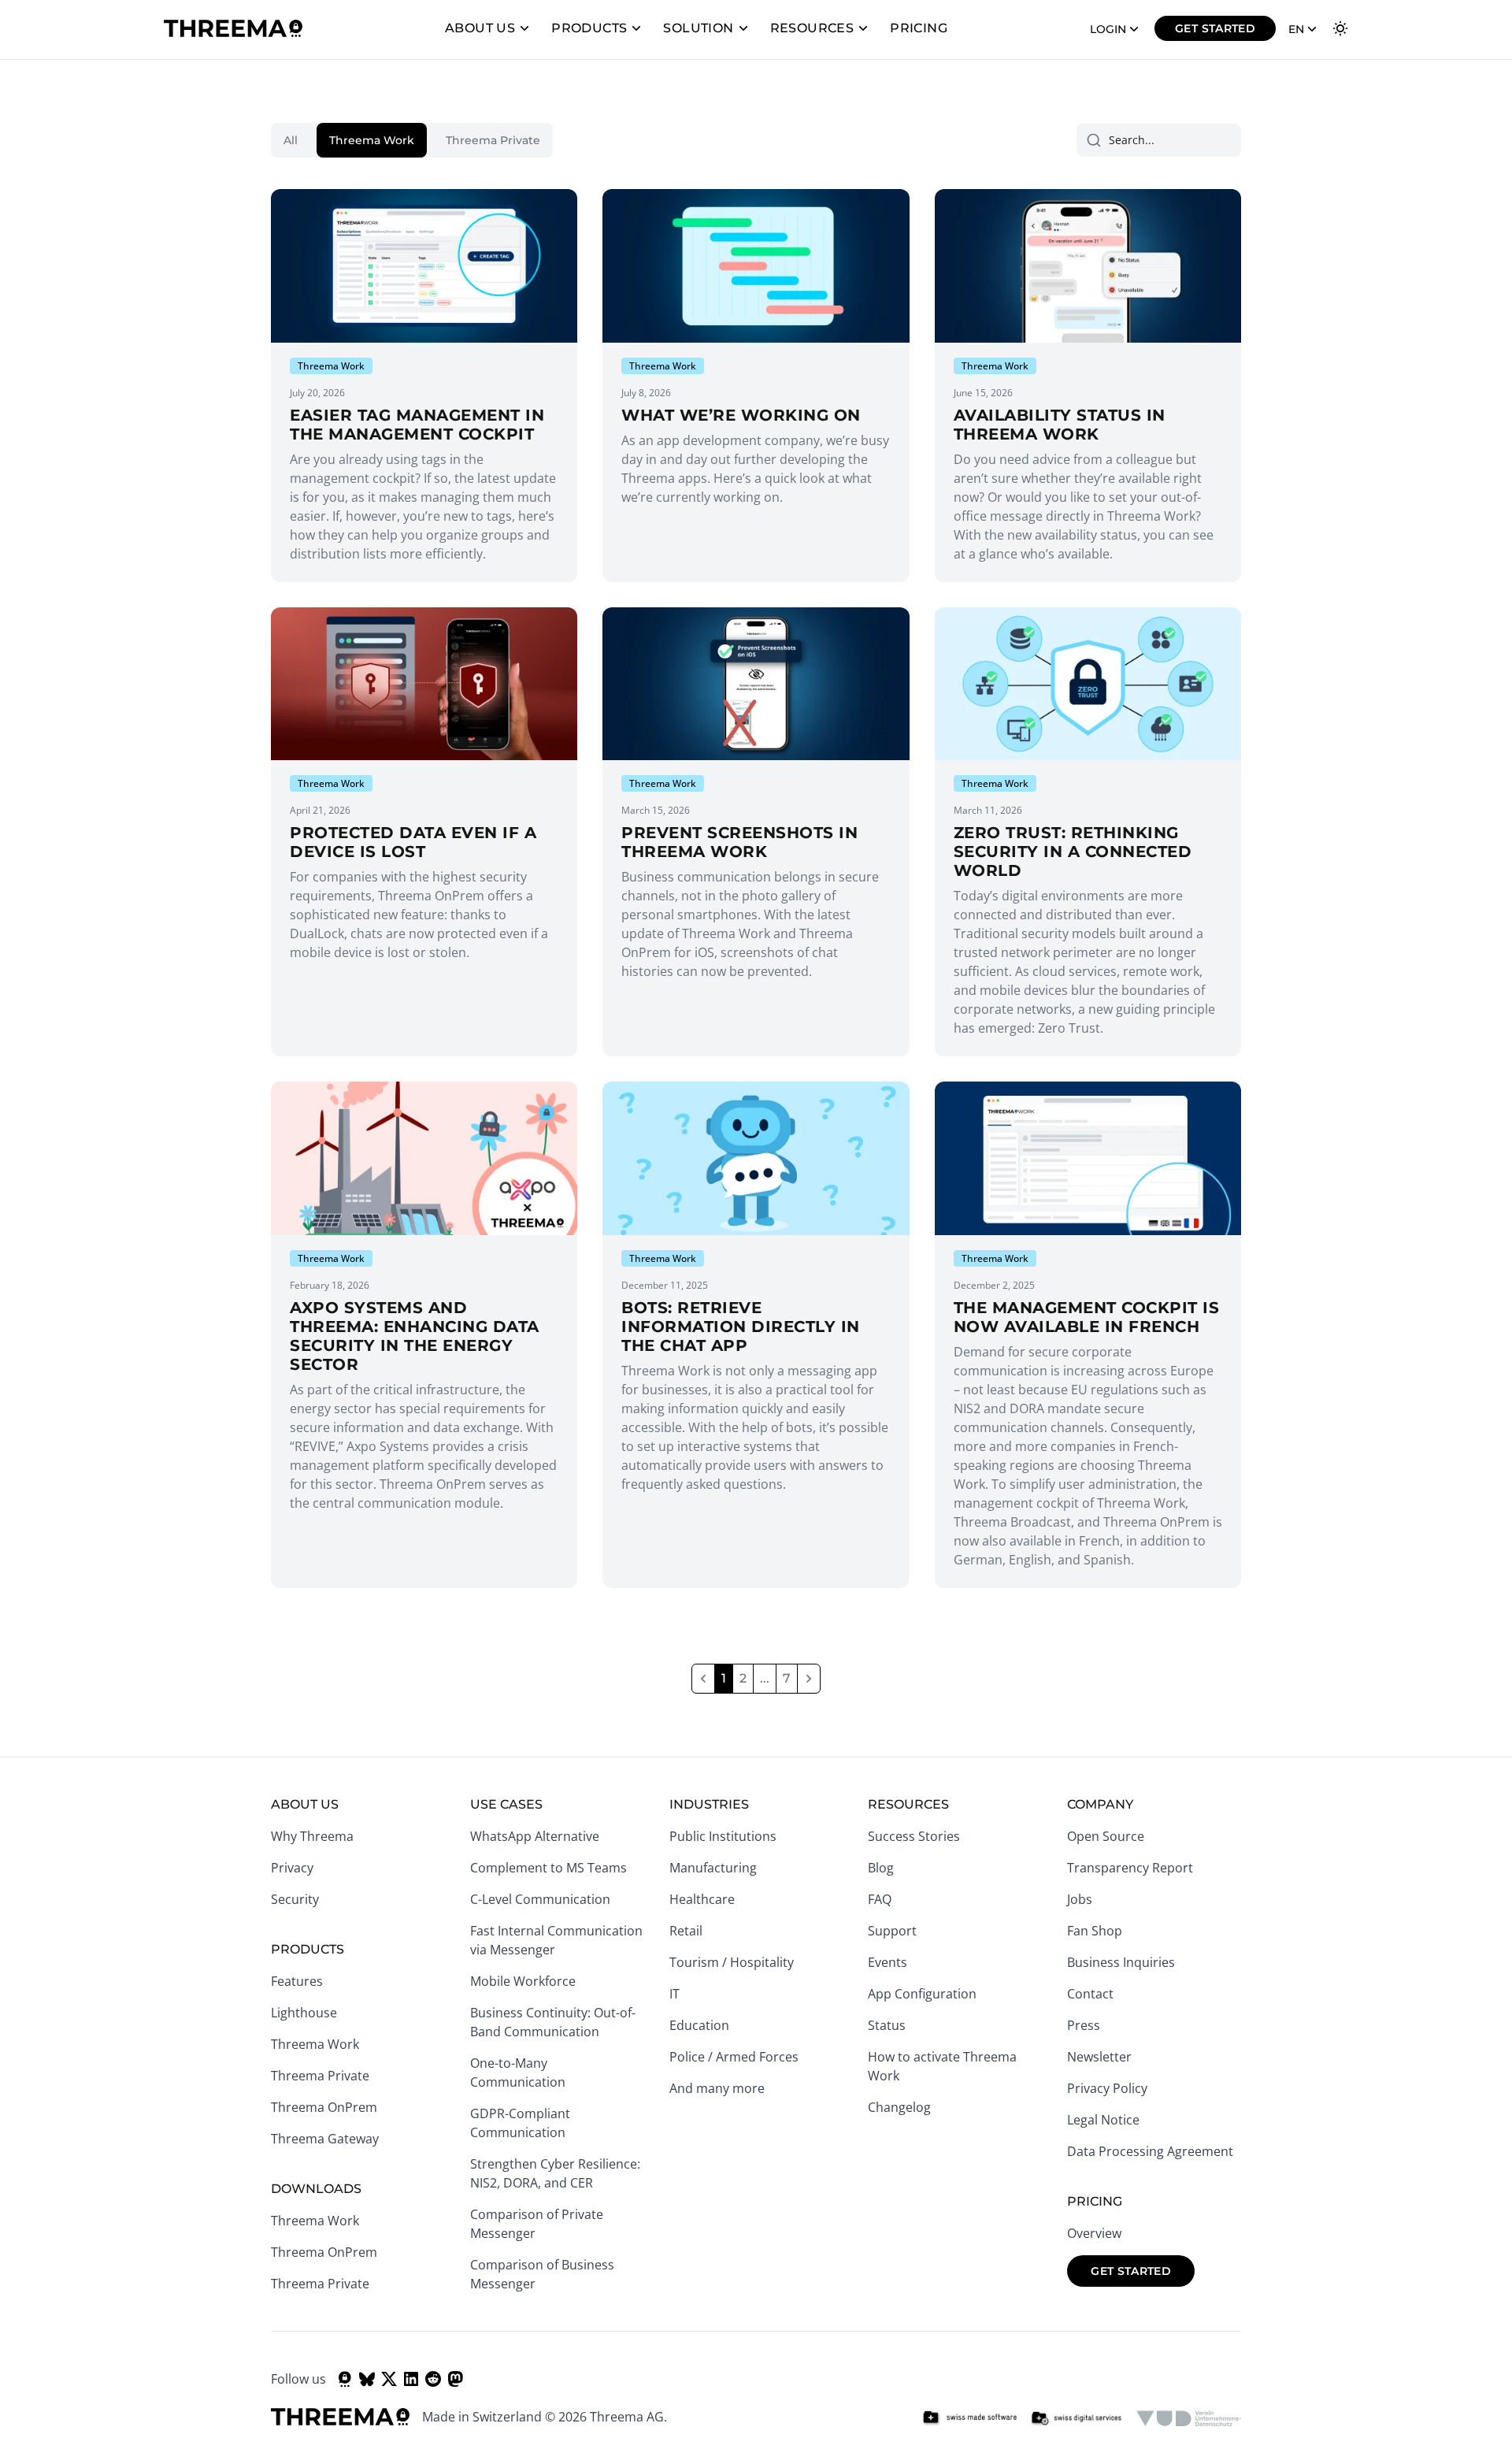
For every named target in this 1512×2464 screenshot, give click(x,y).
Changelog (899, 2107)
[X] (389, 2379)
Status (887, 2025)
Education (699, 2025)
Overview (1094, 2233)
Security (295, 1899)
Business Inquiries (1121, 1962)
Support (892, 1931)
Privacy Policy (1107, 2088)
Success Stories (914, 1836)
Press (1084, 2025)
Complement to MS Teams (548, 1868)
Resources (812, 28)
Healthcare (702, 1899)
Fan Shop (1095, 1931)
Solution (698, 28)
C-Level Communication (540, 1899)
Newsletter (1099, 2057)
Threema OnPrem (324, 2107)
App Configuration (922, 1994)
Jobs (1080, 1899)
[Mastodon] (455, 2379)
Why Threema (312, 1836)
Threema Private (493, 140)
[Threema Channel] (345, 2379)
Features (297, 1981)
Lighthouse (304, 2013)
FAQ (880, 1899)
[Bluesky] (367, 2379)
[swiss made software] (969, 2418)
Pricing (919, 28)
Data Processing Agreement (1150, 2151)
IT (674, 1994)
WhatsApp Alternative (535, 1836)
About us (480, 28)
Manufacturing (713, 1868)
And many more (717, 2088)
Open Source (1106, 1836)
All (291, 140)
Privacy (292, 1868)
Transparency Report (1130, 1868)
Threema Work (372, 140)
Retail (686, 1931)
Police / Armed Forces (734, 2057)
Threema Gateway (325, 2139)
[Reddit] (433, 2379)
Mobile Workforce (523, 1981)
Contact (1090, 1994)
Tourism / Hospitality (732, 1962)
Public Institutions (723, 1836)
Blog (881, 1868)
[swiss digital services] (1077, 2418)
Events (888, 1962)
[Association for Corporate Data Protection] (1189, 2418)
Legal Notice (1103, 2120)
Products (589, 28)
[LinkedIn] (411, 2379)
